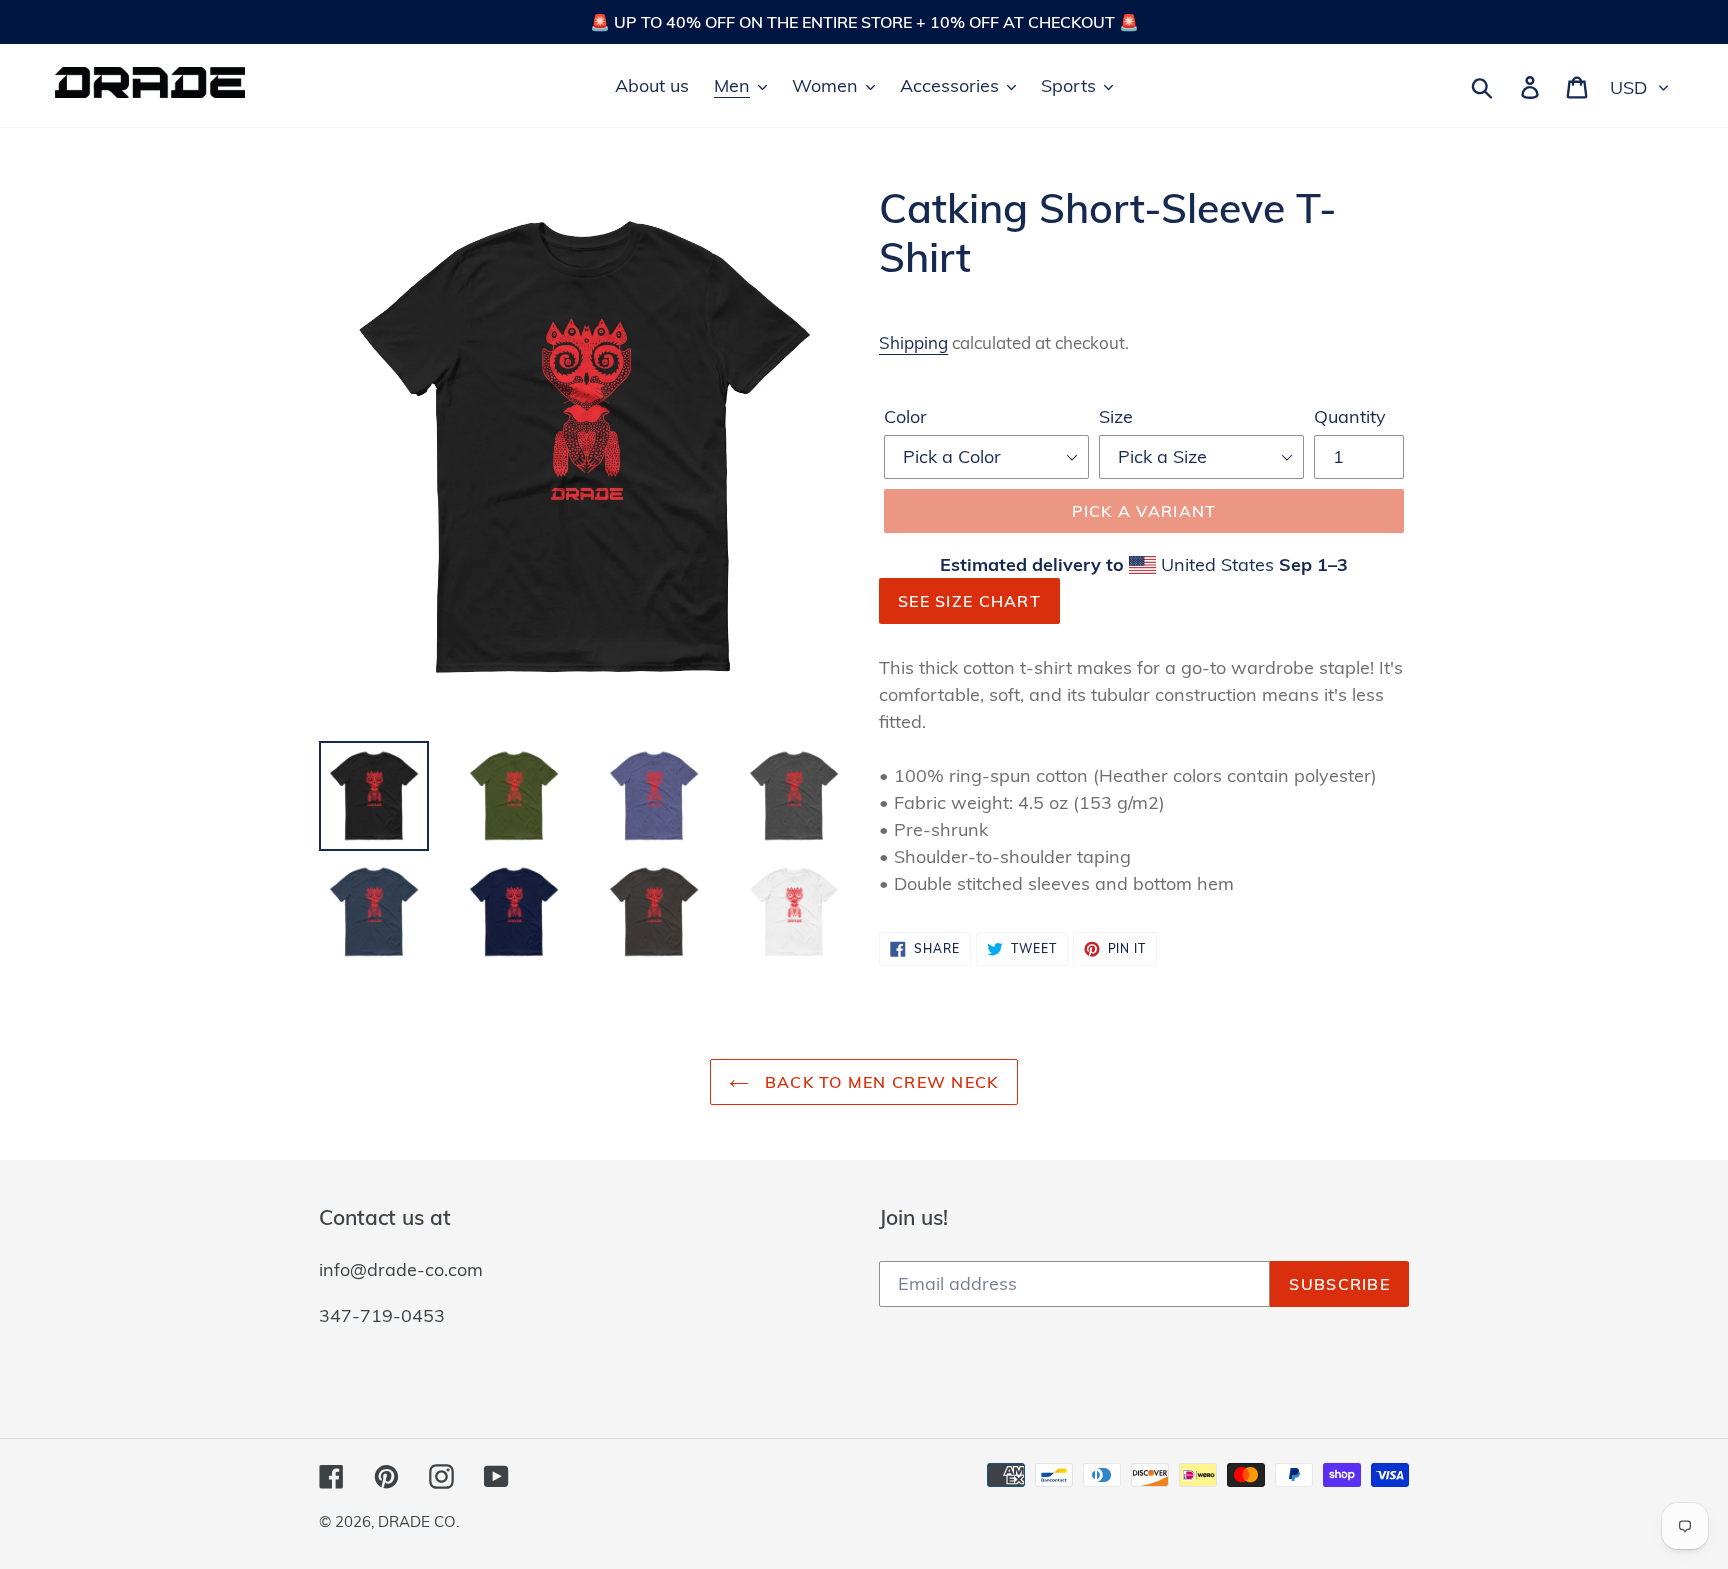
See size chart (969, 601)
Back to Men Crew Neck (878, 1082)
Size (1116, 416)
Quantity (1350, 416)
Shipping (913, 342)
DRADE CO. (418, 1521)
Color (905, 416)
